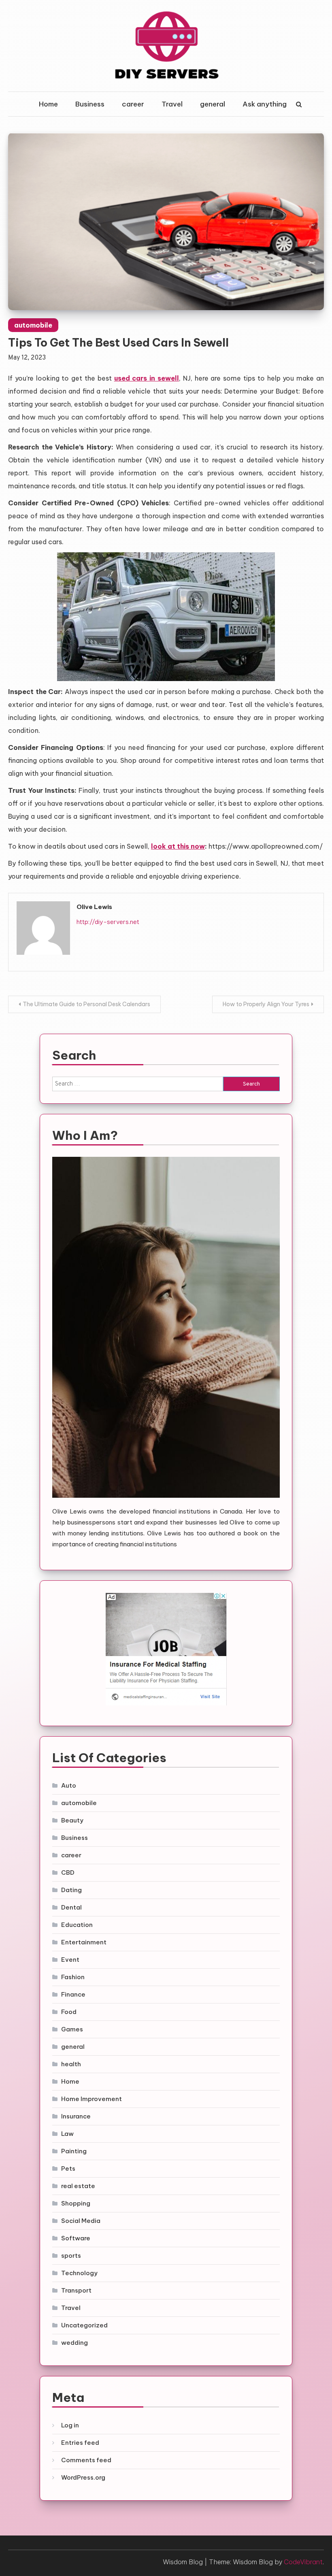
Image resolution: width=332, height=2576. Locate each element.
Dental (71, 1907)
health (71, 2064)
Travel (172, 104)
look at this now (178, 846)
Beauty (72, 1820)
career (133, 104)
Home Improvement (92, 2099)
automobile (33, 325)
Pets (68, 2168)
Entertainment (84, 1942)
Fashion (73, 1977)
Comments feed (86, 2460)
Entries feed (80, 2443)
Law (67, 2134)
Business (90, 104)
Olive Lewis (94, 907)
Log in (70, 2425)
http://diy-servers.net (108, 922)
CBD (68, 1872)
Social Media (81, 2221)
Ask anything (265, 104)
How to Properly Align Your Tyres (266, 1004)
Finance (73, 1994)
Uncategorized (84, 2325)
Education (77, 1925)
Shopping (76, 2203)
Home (48, 104)
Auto (69, 1785)
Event (70, 1960)
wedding (74, 2343)
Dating (71, 1890)
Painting (74, 2151)
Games (72, 2029)
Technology (79, 2273)
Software (76, 2238)
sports (71, 2256)
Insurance (76, 2116)
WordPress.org (83, 2477)
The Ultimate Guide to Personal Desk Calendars (86, 1004)
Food (69, 2012)
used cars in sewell (147, 378)
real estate (78, 2186)
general (213, 104)
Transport (76, 2290)
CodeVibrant (303, 2562)
